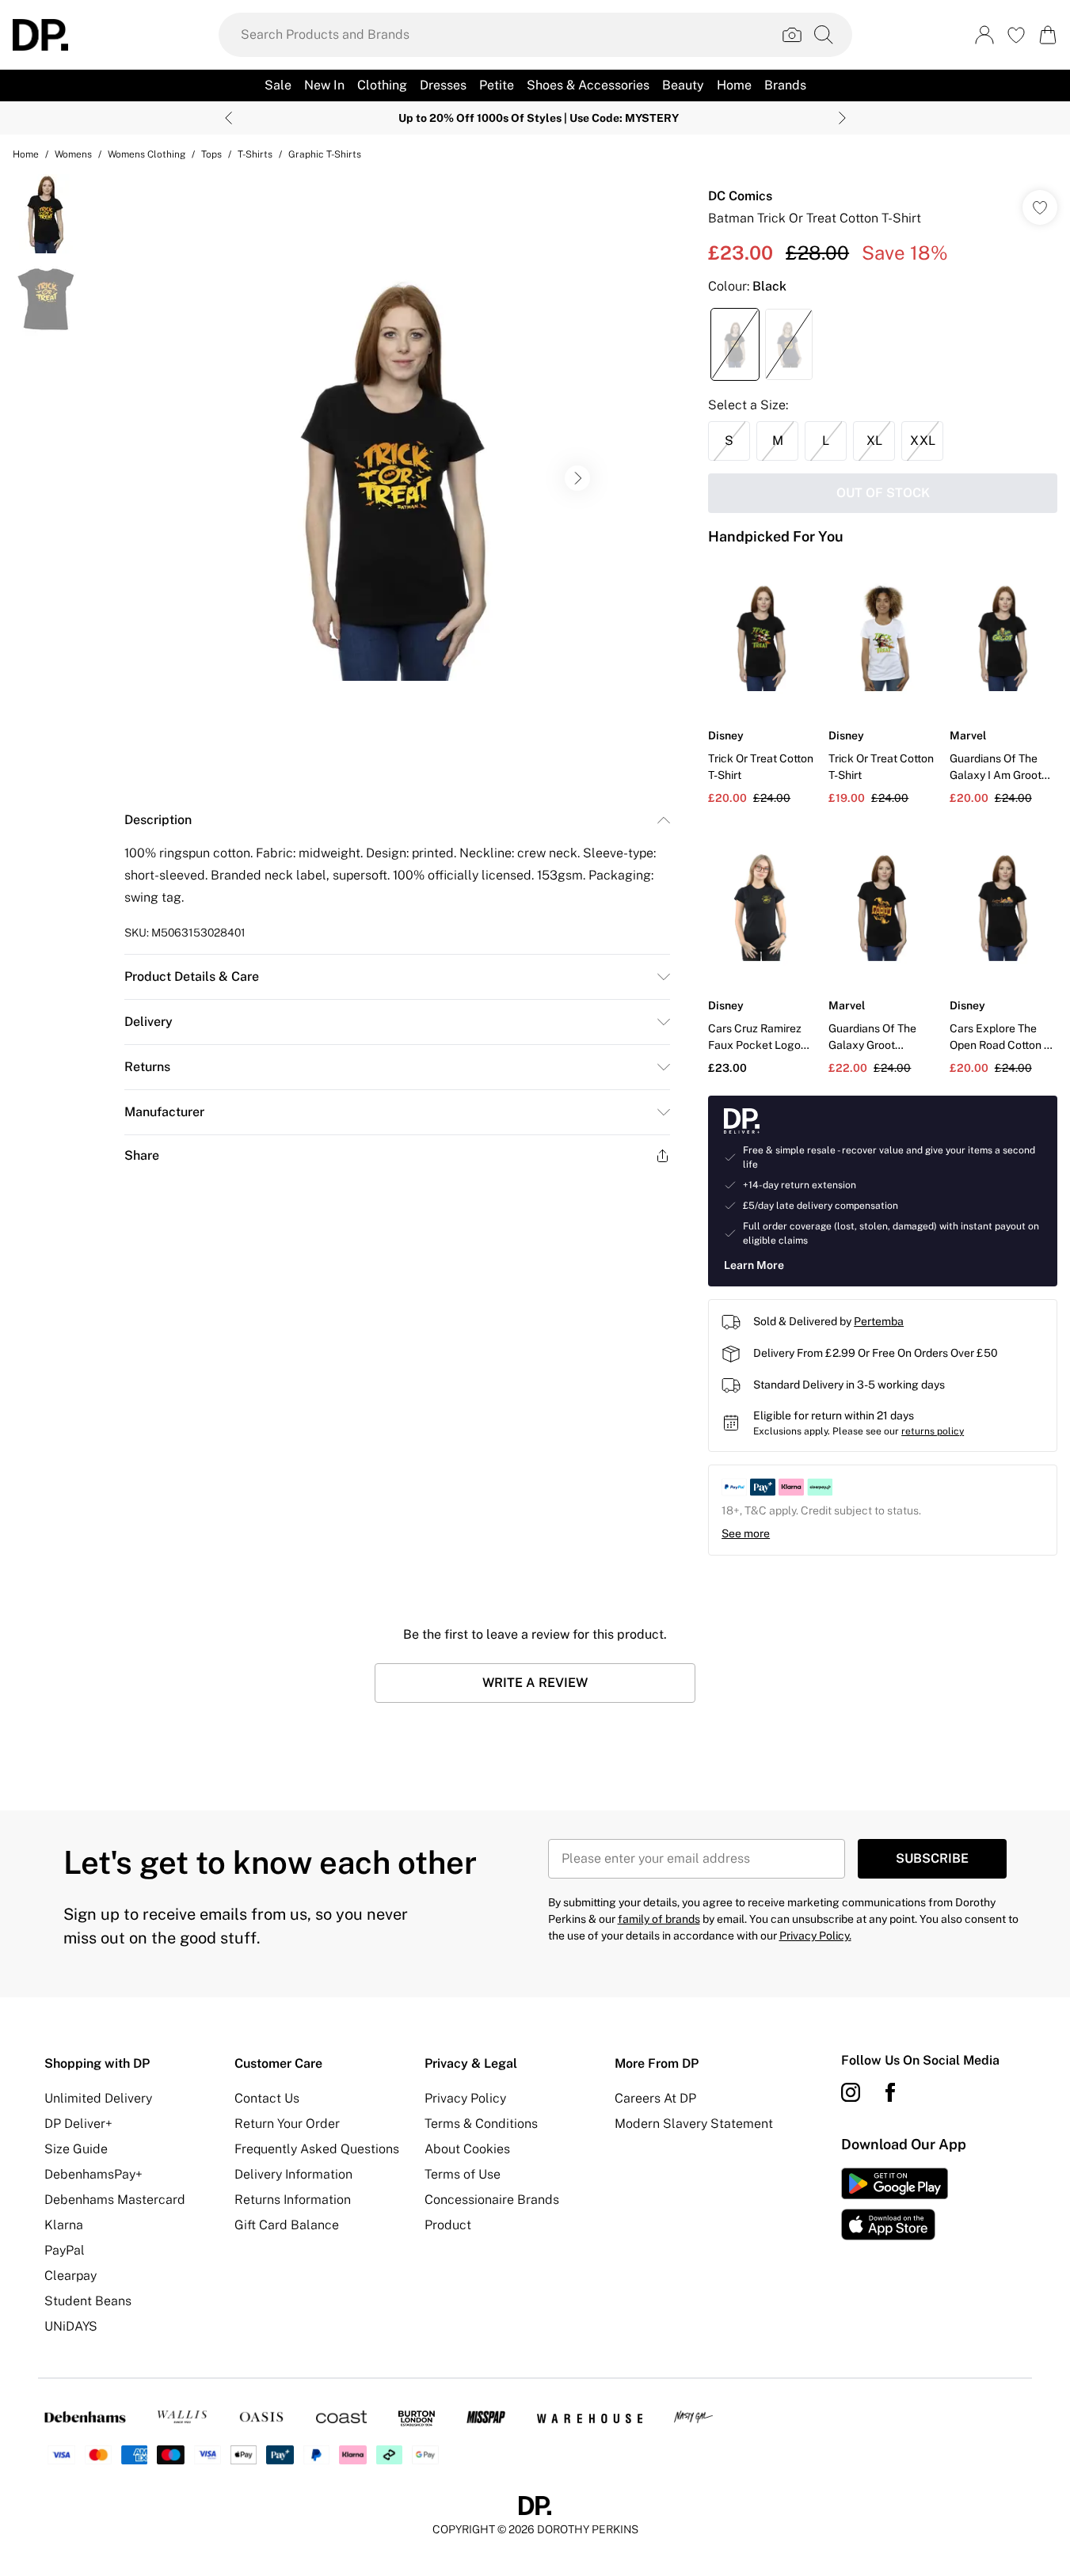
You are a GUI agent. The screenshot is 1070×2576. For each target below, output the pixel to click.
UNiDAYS (71, 2326)
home (26, 154)
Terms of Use (463, 2174)
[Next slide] (842, 118)
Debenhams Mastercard (115, 2200)
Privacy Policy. (815, 1936)
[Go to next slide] (577, 478)
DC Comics (740, 196)
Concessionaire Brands (492, 2200)
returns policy (933, 1431)
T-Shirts (255, 154)
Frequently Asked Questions (317, 2149)
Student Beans (88, 2301)
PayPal (65, 2250)
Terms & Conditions (481, 2124)
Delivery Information (293, 2174)
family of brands (659, 1919)
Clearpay (70, 2276)
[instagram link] (851, 2092)
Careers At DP (655, 2098)
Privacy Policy (465, 2098)
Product (448, 2225)
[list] (397, 478)
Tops (211, 154)
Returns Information (293, 2200)
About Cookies (467, 2149)
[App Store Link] (895, 2204)
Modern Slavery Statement (694, 2124)
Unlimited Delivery (98, 2098)
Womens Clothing (147, 154)
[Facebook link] (890, 2092)
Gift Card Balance (287, 2225)
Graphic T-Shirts (325, 154)
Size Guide (76, 2149)
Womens (73, 154)
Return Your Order (287, 2124)
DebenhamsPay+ (93, 2174)
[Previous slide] (228, 118)
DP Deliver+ (78, 2124)
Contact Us (267, 2098)
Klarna (64, 2225)
